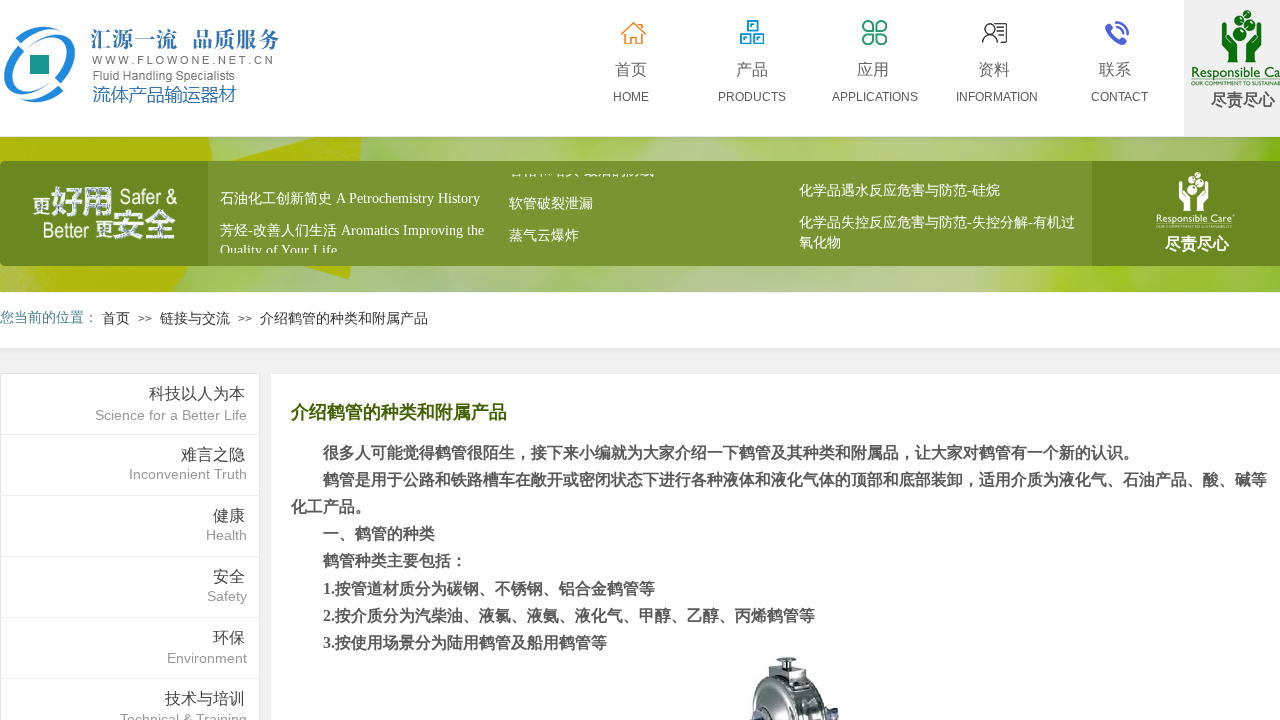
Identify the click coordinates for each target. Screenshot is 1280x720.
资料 (994, 69)
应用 (873, 69)
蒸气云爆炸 (544, 233)
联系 (1115, 69)
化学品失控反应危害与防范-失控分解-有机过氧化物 (937, 230)
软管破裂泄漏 (551, 201)
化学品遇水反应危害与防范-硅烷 (899, 188)
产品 (752, 69)
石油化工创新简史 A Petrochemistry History (350, 196)
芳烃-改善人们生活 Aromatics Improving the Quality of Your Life (352, 238)
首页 (116, 318)
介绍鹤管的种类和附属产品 (344, 318)
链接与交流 (195, 318)
